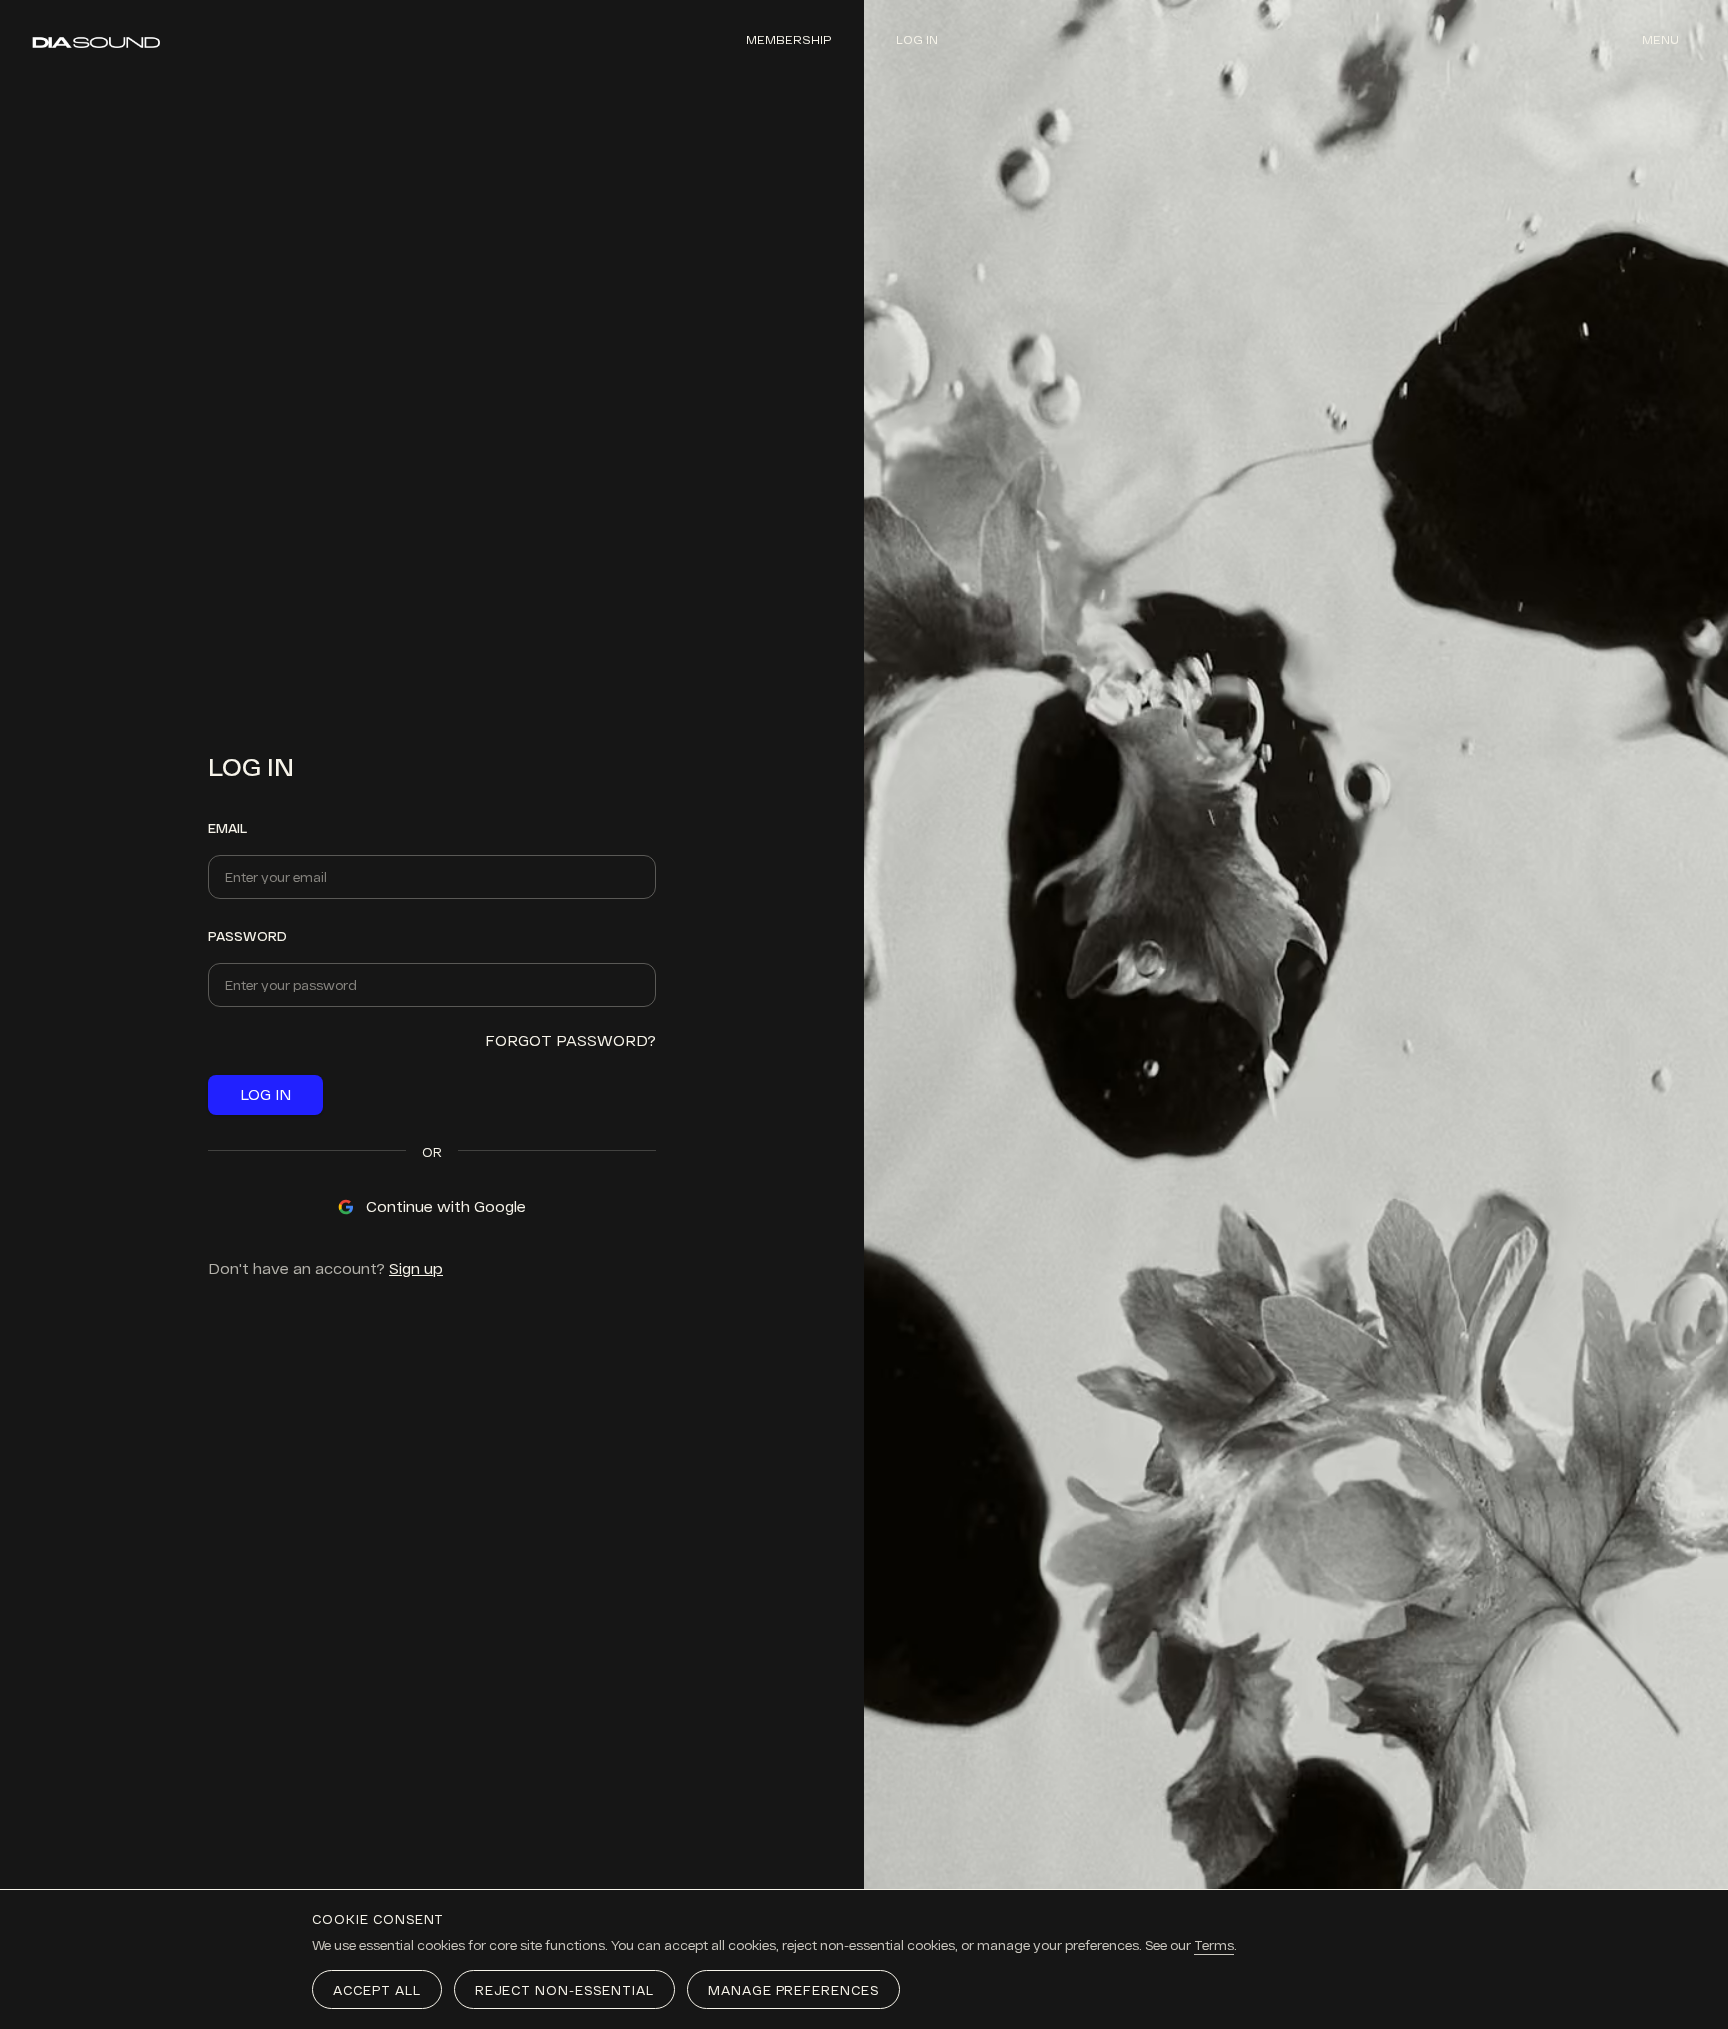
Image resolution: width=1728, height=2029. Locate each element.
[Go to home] (97, 43)
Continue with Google (446, 1206)
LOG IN (265, 1094)
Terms (1214, 1945)
